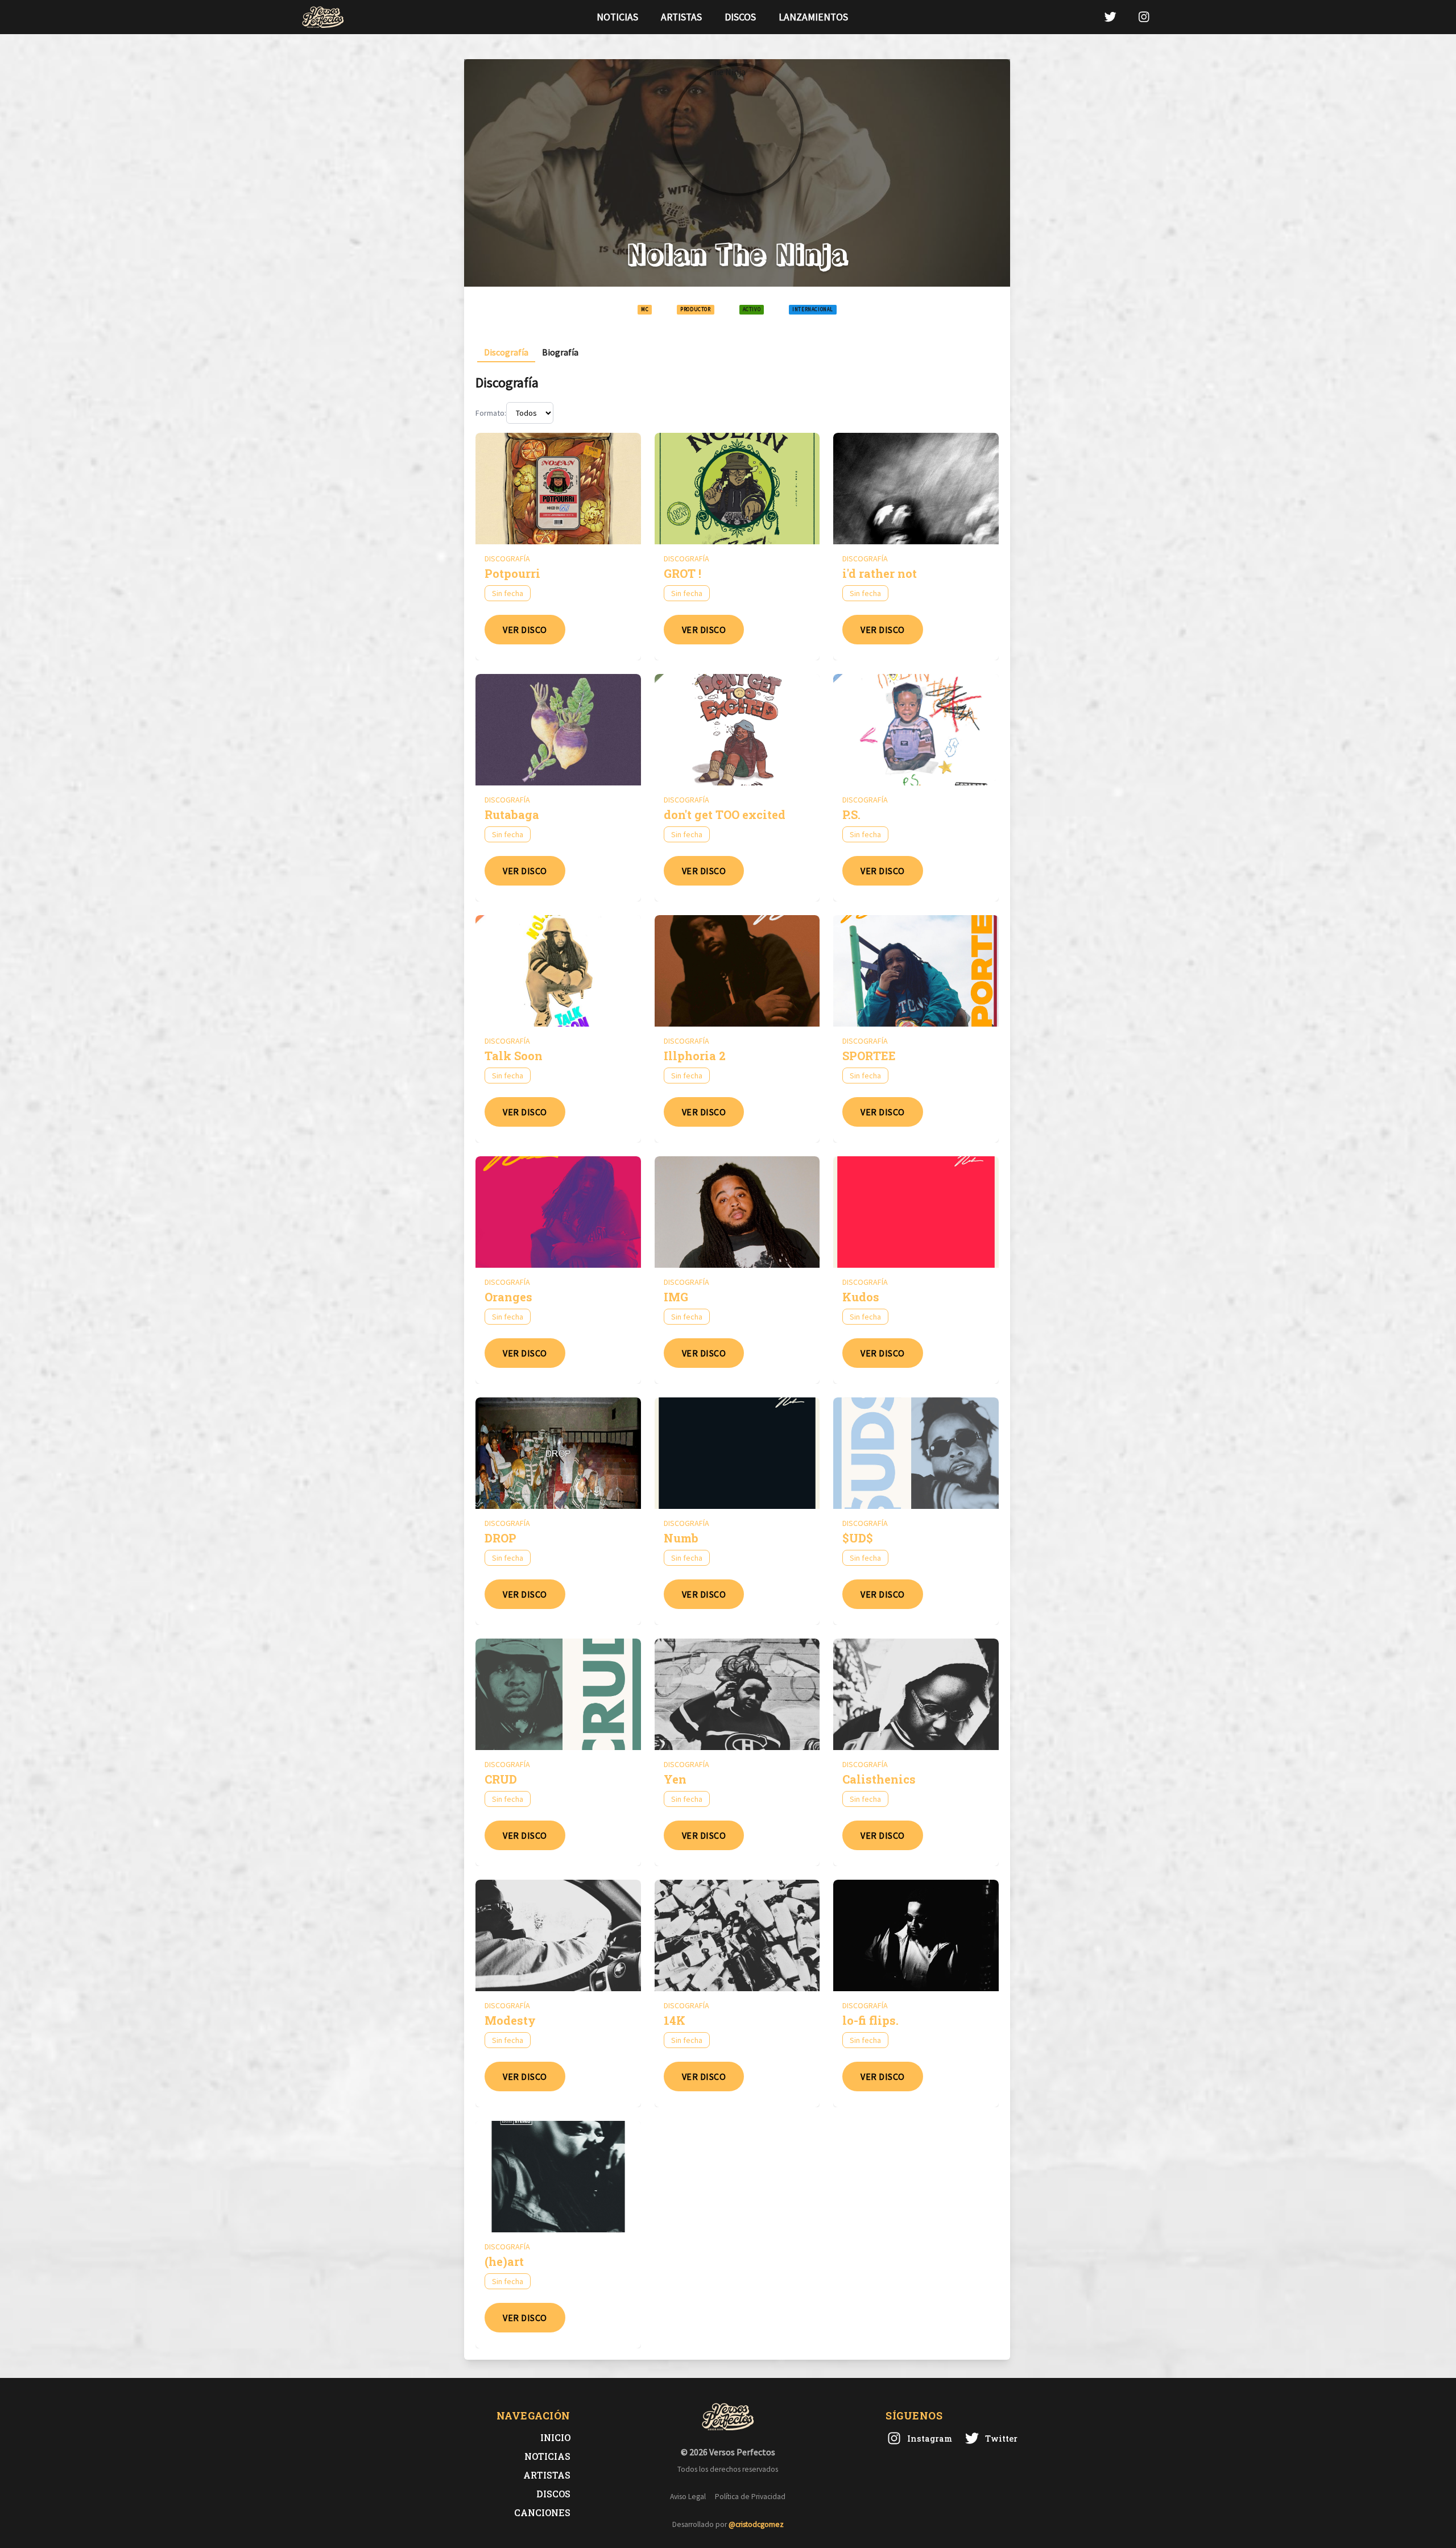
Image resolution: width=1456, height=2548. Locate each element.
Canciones (542, 2512)
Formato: (491, 413)
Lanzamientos (813, 17)
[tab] (506, 352)
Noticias (617, 17)
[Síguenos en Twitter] (1110, 17)
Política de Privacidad (750, 2497)
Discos (740, 17)
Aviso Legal (688, 2497)
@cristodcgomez (756, 2524)
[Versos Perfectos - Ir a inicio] (323, 17)
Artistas (681, 17)
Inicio (555, 2437)
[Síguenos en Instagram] (1144, 17)
